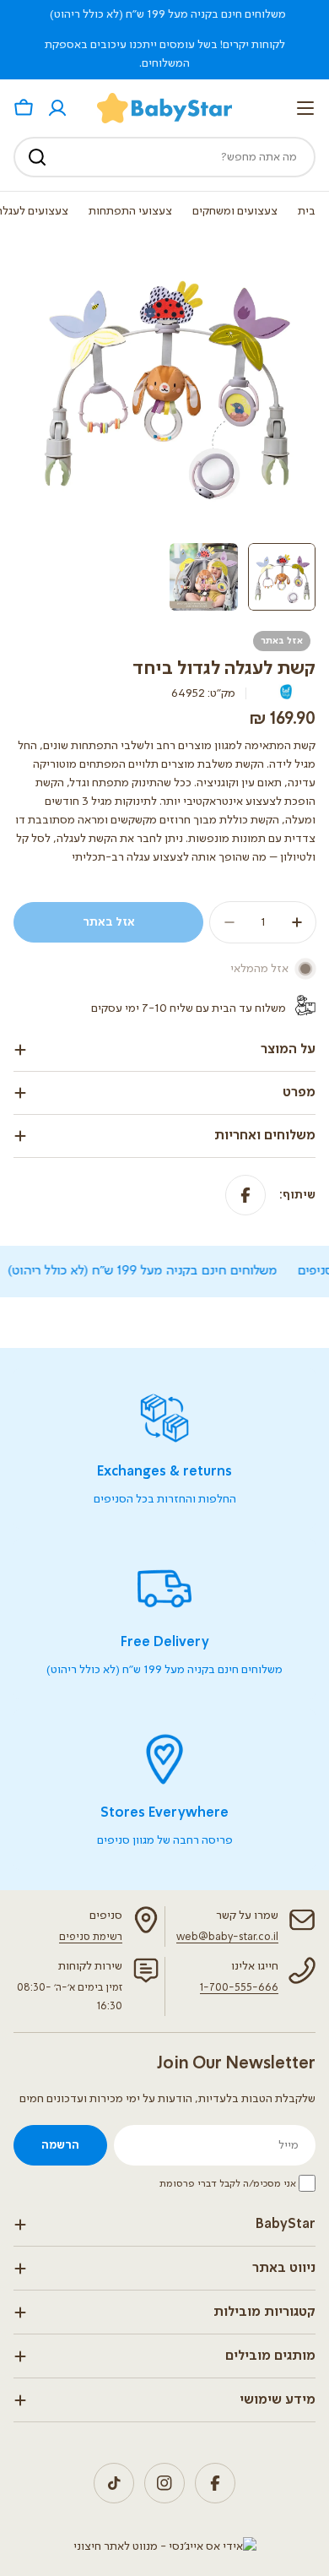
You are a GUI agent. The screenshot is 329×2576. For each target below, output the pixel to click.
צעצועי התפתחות (130, 211)
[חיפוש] (37, 157)
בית (307, 211)
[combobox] (164, 157)
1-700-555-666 (239, 1988)
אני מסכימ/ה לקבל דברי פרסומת (228, 2184)
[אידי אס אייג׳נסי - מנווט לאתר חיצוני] (165, 2546)
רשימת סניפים (91, 1937)
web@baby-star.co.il (227, 1937)
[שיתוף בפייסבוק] (245, 1195)
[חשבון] (57, 108)
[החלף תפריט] (305, 108)
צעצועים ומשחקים (235, 211)
